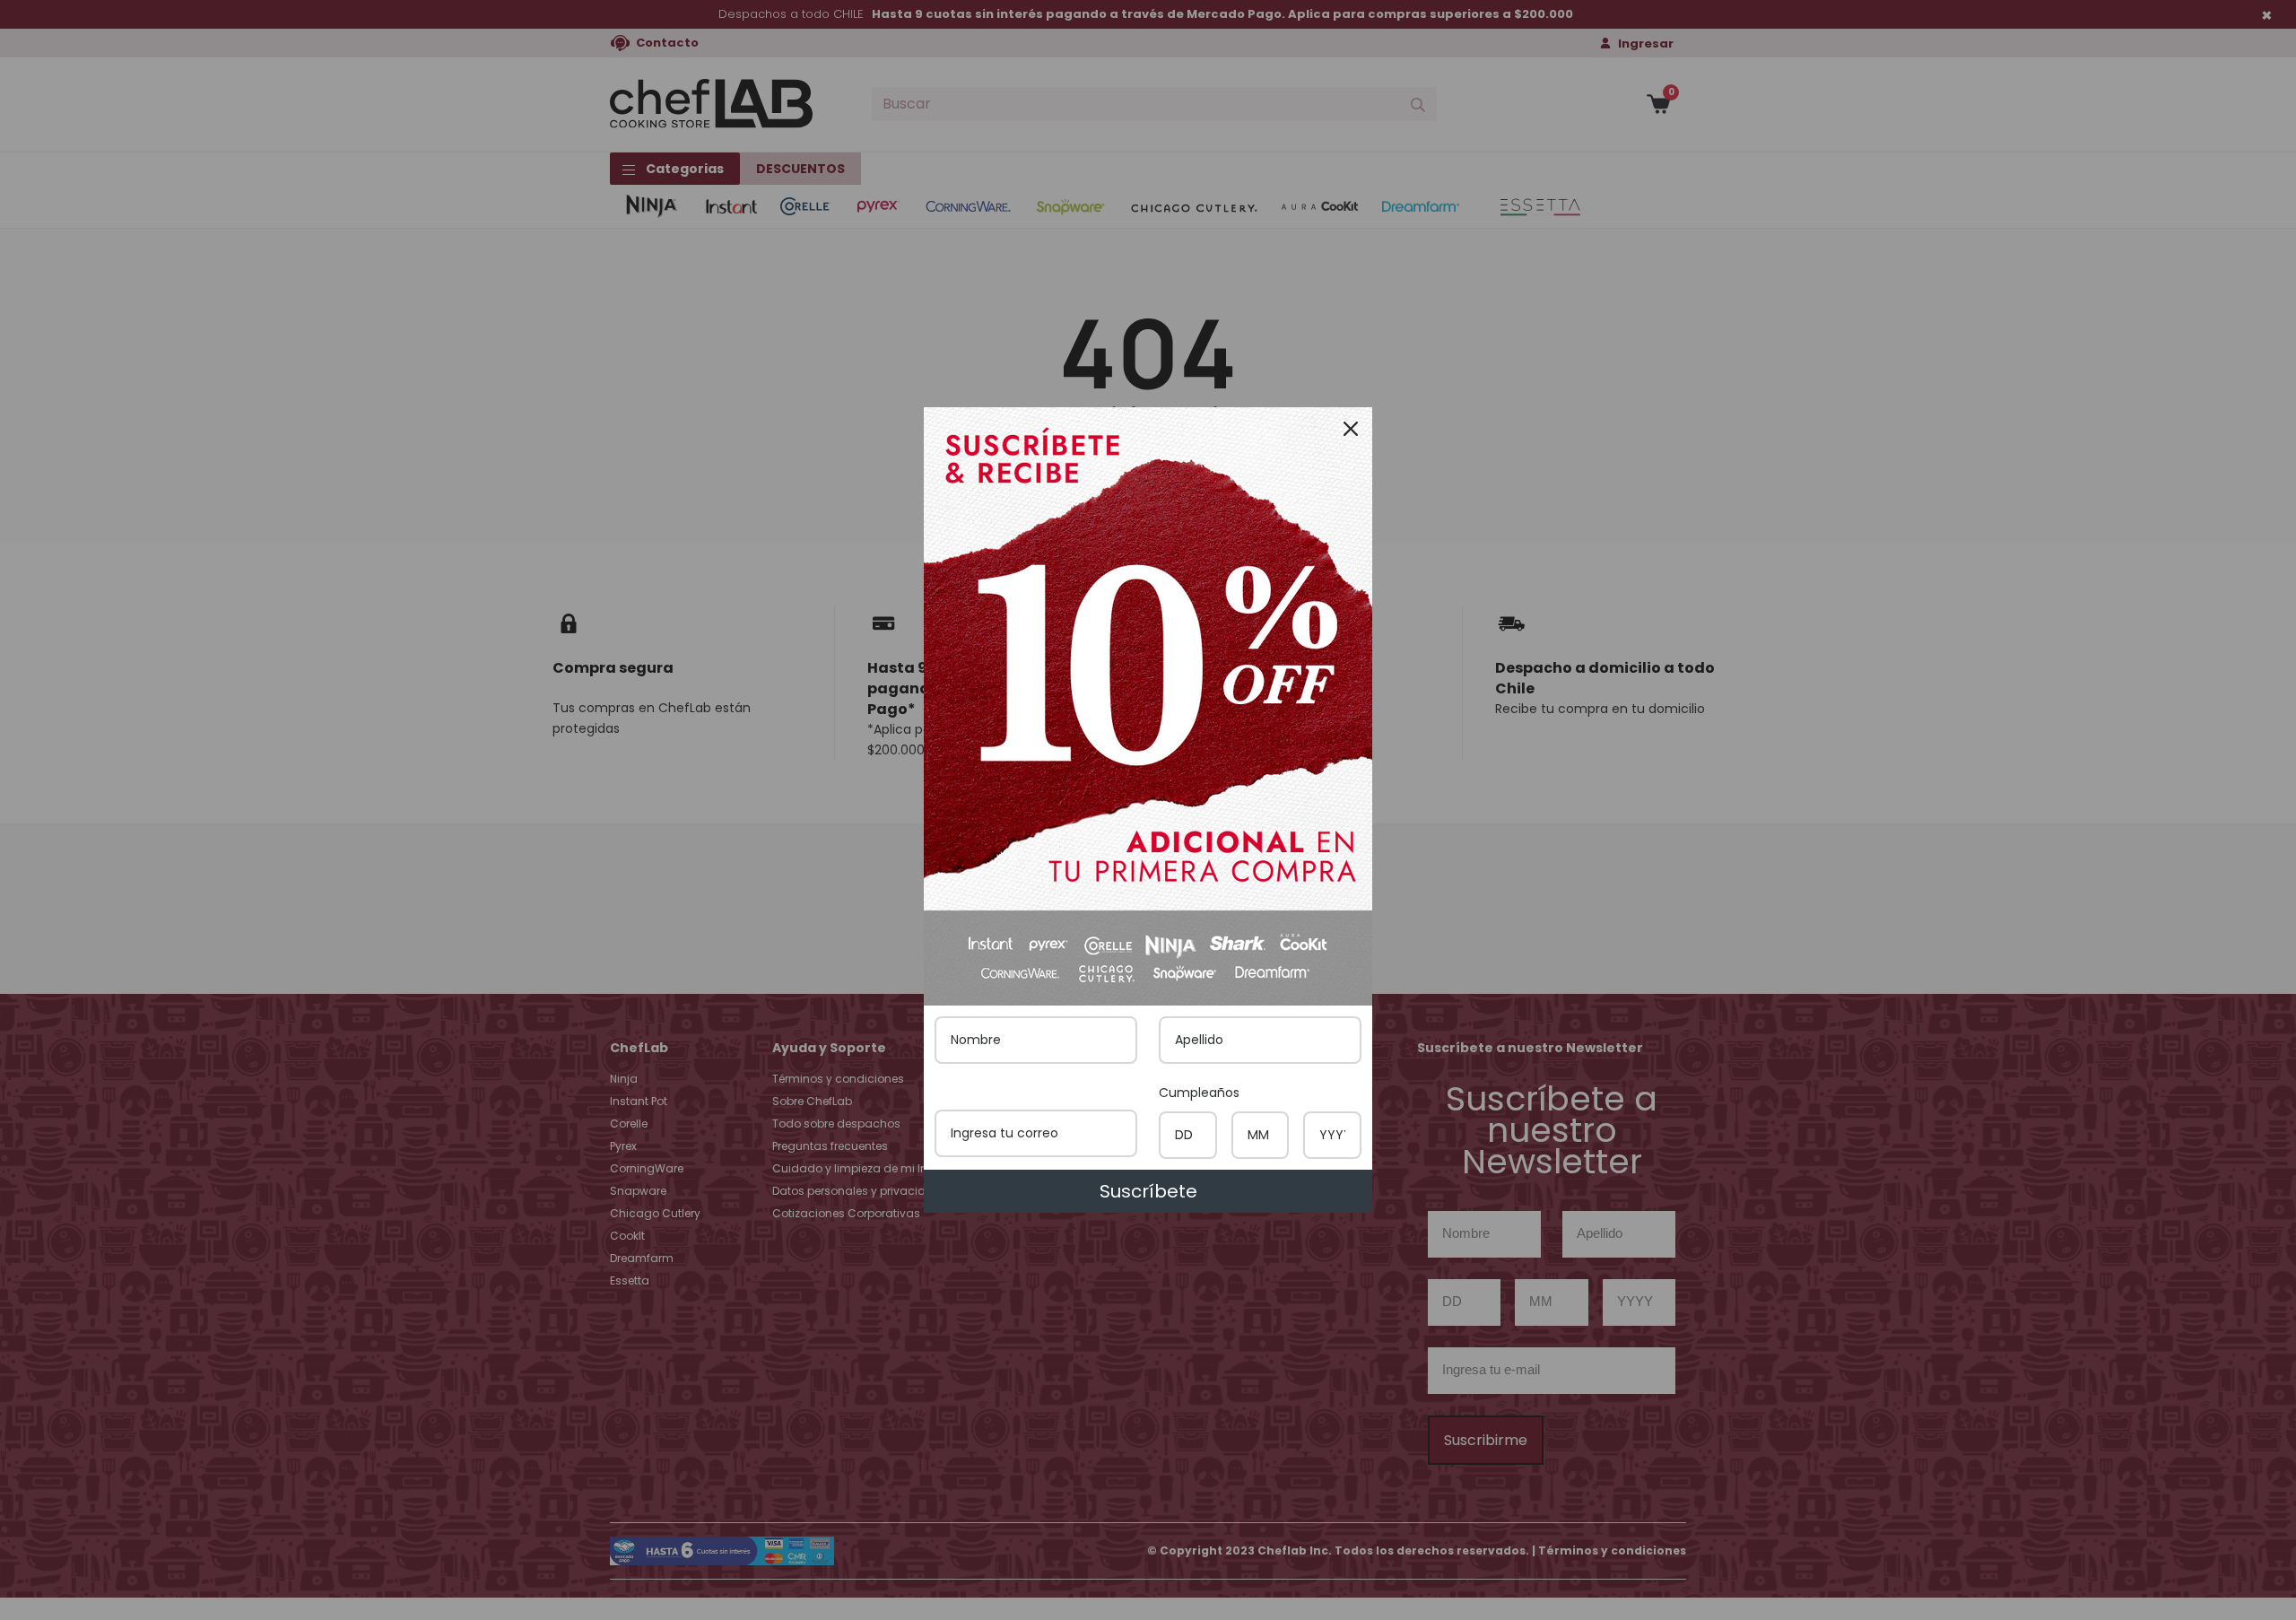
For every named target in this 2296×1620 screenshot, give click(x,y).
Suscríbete (1148, 1191)
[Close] (1351, 429)
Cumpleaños (1199, 1093)
